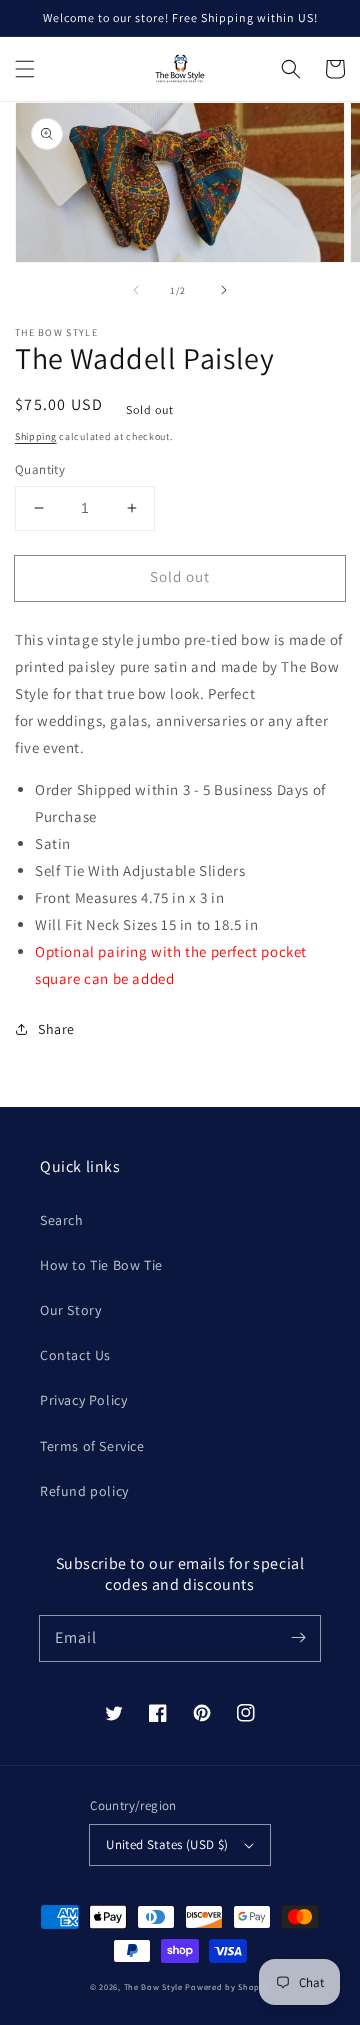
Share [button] (56, 1029)
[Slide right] (224, 290)
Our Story (70, 1310)
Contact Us (75, 1355)
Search (62, 1220)
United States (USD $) (167, 1844)
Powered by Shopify (227, 1986)
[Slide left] (136, 290)
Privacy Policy (83, 1400)
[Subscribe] (298, 1638)
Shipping (36, 436)
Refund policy (84, 1491)
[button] (25, 69)
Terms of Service (92, 1446)
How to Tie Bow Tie (101, 1265)
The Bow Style (153, 1986)
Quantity (40, 469)
